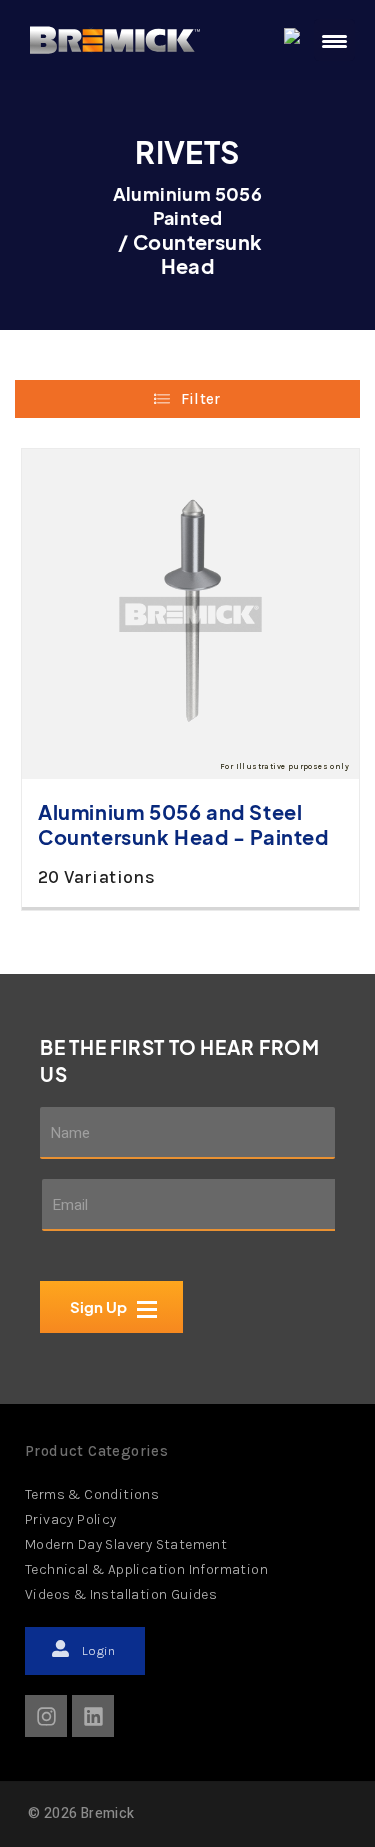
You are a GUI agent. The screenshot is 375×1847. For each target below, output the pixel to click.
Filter (201, 399)
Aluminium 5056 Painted (188, 205)
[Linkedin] (93, 1716)
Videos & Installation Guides (121, 1594)
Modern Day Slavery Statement (126, 1544)
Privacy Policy (71, 1519)
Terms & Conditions (92, 1494)
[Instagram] (46, 1716)
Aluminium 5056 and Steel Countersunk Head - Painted (183, 824)
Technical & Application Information (146, 1569)
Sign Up (102, 1356)
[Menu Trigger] (334, 40)
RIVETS (187, 152)
